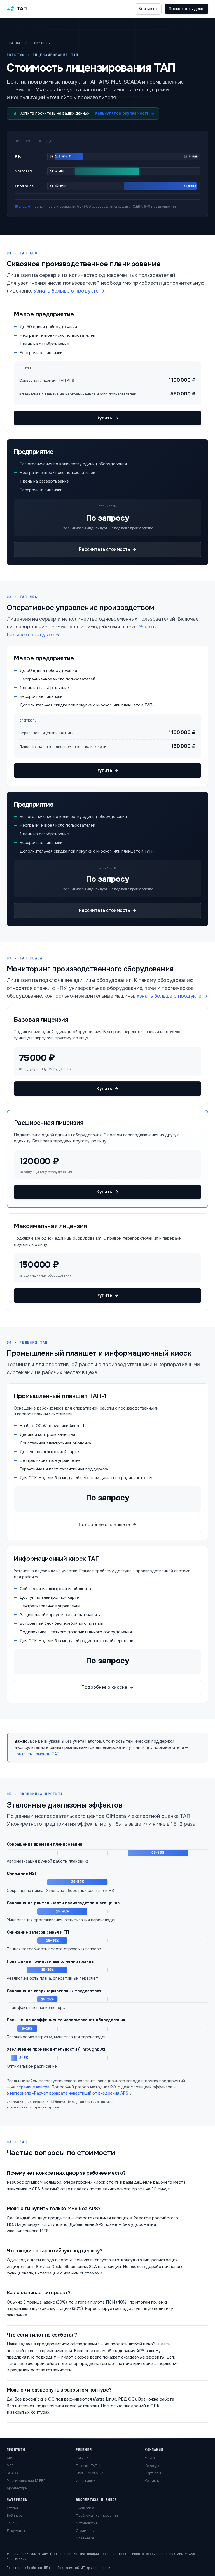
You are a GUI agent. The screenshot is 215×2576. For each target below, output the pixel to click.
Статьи (12, 2508)
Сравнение (85, 2538)
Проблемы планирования (97, 2516)
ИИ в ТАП (84, 2458)
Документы (16, 2531)
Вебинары (15, 2516)
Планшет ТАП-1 (88, 2466)
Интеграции (86, 2481)
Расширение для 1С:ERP (26, 2481)
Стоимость (85, 2531)
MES (10, 2466)
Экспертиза (85, 2508)
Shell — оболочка (90, 2473)
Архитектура (17, 2488)
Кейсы (12, 2523)
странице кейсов (33, 2087)
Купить (107, 418)
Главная (15, 43)
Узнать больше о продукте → (69, 291)
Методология (87, 2523)
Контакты (148, 9)
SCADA (13, 2473)
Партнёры (153, 2473)
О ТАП (150, 2458)
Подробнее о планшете (107, 1525)
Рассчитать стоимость (108, 549)
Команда (152, 2466)
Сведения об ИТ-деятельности (84, 2568)
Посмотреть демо (187, 9)
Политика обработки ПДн (28, 2568)
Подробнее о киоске (107, 1687)
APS (10, 2458)
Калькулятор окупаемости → (125, 113)
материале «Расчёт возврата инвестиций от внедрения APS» (70, 2093)
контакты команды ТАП (37, 1754)
